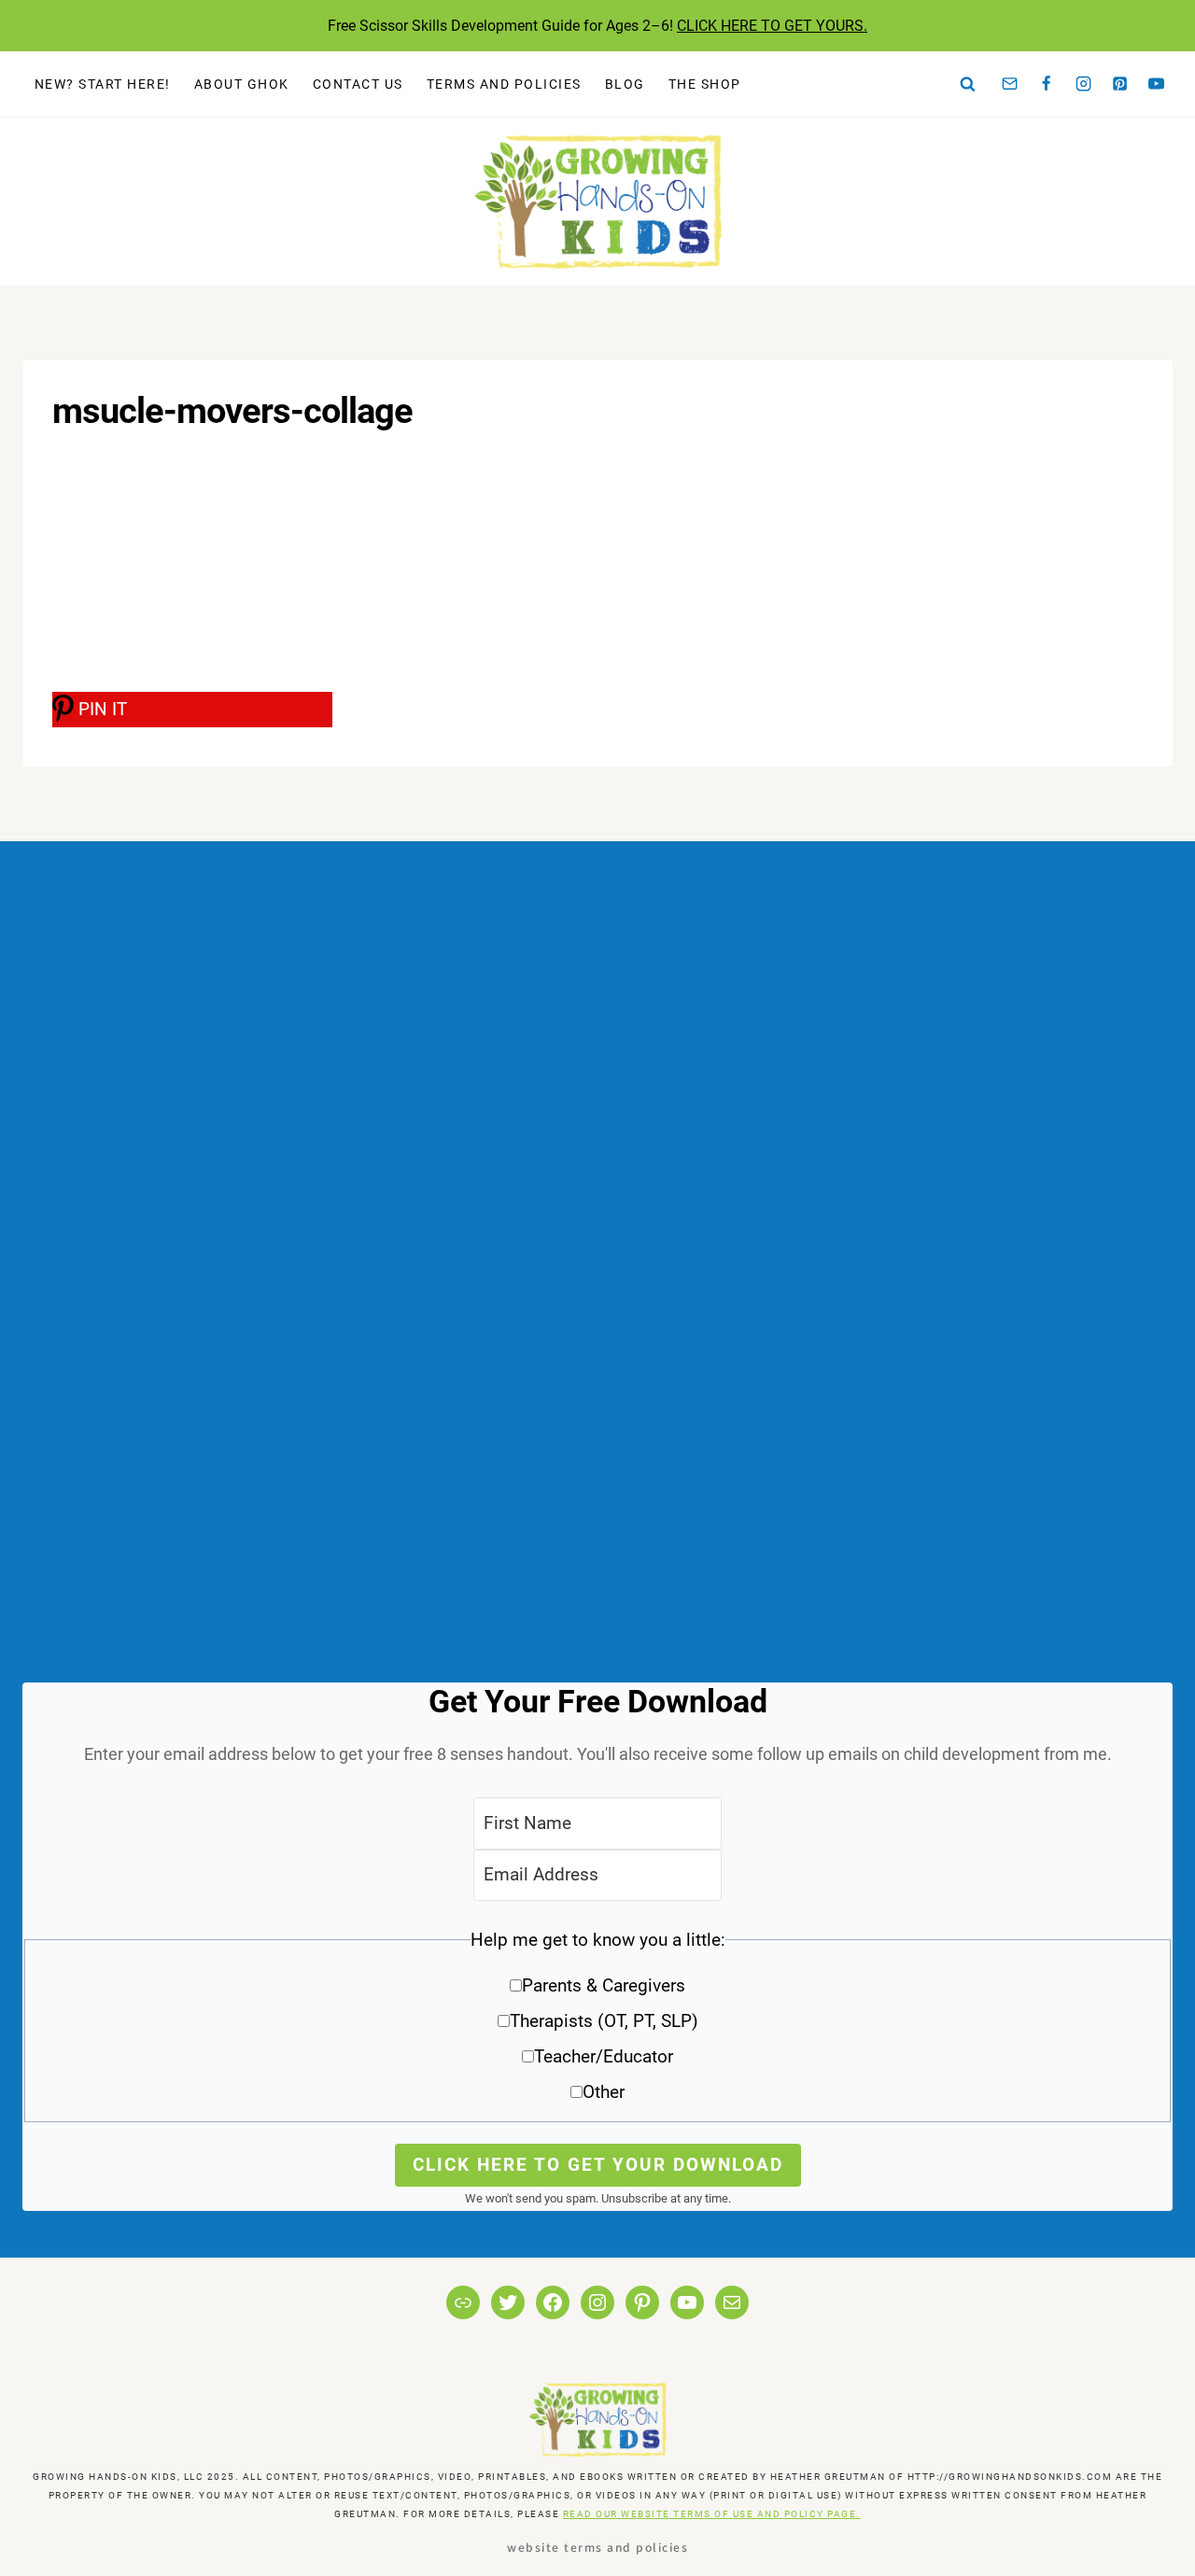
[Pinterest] (1120, 84)
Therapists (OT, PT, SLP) (604, 2021)
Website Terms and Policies (597, 2547)
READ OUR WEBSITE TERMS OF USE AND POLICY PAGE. (712, 2514)
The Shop (705, 84)
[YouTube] (1157, 84)
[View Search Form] (968, 84)
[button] (597, 2023)
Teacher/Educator (604, 2056)
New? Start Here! (103, 84)
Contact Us (358, 84)
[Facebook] (1047, 84)
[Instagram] (1083, 84)
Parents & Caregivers (604, 1985)
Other (604, 2092)
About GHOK (242, 84)
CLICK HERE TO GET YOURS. (772, 26)
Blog (625, 84)
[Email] (1010, 84)
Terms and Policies (504, 84)
